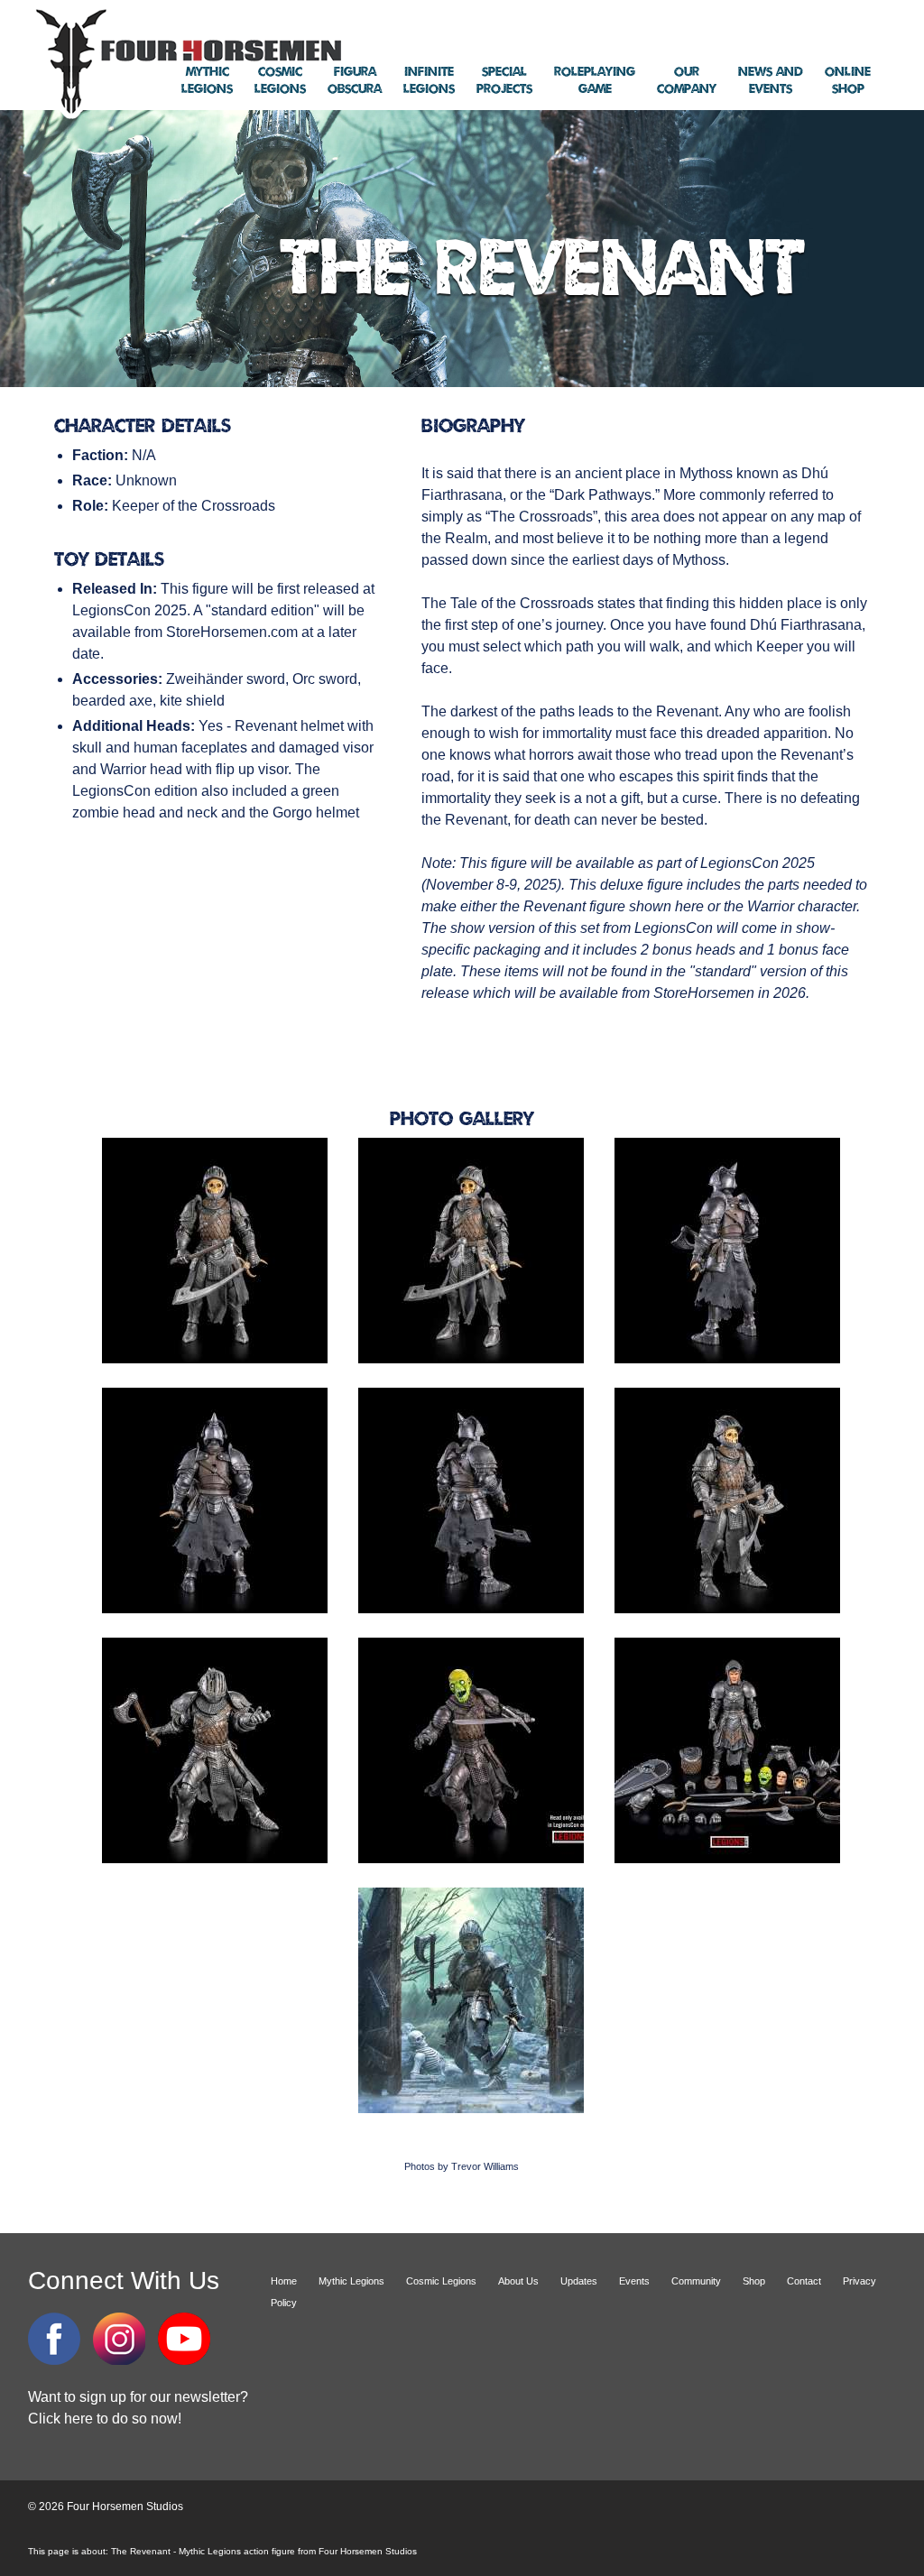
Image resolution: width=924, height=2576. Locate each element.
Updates (579, 2281)
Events (771, 81)
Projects (504, 81)
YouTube (184, 2339)
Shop (848, 81)
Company (687, 81)
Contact (804, 2281)
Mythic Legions (351, 2281)
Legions (207, 81)
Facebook (54, 2339)
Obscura (355, 81)
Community (696, 2281)
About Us (518, 2281)
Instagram (119, 2339)
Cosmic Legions (441, 2281)
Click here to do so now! (105, 2419)
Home (284, 2281)
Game (595, 81)
